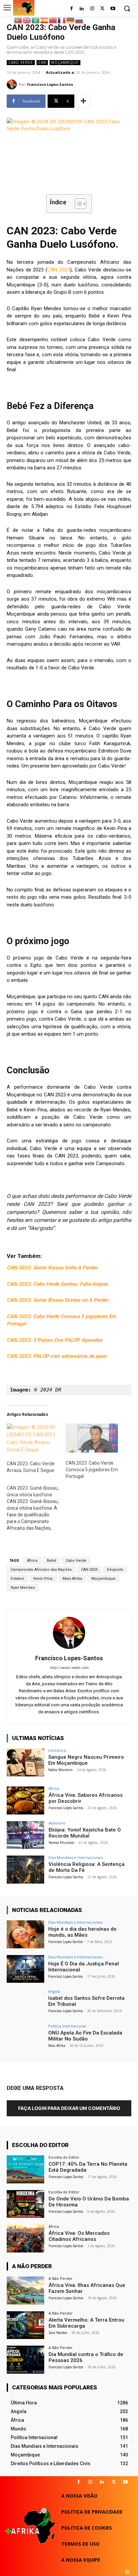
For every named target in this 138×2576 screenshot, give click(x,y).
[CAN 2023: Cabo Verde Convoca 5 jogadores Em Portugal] (92, 1438)
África (32, 1561)
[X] (114, 2482)
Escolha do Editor (64, 2157)
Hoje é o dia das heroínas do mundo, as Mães (82, 1932)
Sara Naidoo (58, 2333)
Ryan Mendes (23, 1588)
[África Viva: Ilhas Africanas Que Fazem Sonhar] (25, 2291)
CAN (42, 62)
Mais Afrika (72, 1579)
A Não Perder (61, 2278)
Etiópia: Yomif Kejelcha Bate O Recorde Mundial (85, 1833)
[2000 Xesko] (127, 2572)
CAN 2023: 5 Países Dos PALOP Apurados (55, 1340)
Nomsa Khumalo (61, 1843)
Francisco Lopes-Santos (50, 84)
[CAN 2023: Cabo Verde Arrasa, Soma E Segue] (33, 1438)
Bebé (52, 1561)
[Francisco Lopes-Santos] (13, 84)
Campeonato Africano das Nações (41, 1570)
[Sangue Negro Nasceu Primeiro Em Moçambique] (25, 1762)
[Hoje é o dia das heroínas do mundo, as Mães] (25, 1934)
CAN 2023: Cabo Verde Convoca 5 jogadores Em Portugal (92, 1470)
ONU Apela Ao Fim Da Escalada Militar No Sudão (85, 2036)
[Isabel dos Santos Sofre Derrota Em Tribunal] (25, 2003)
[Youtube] (113, 9)
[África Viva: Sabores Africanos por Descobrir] (25, 1800)
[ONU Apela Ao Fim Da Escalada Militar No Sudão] (25, 2038)
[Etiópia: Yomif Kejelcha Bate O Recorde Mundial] (25, 1835)
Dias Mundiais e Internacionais (76, 1857)
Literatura (57, 1750)
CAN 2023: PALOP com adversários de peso (56, 1356)
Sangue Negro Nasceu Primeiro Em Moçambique (86, 1760)
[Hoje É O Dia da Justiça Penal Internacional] (25, 1969)
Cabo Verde (21, 62)
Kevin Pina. (43, 1579)
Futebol (17, 1579)
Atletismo (57, 1823)
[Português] (18, 20)
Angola (54, 1991)
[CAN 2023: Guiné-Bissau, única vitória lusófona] (36, 1508)
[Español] (45, 20)
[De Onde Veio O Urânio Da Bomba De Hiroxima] (25, 2204)
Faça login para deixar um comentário (69, 2108)
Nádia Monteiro (60, 1770)
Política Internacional (67, 2026)
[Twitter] (102, 9)
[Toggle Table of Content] (77, 204)
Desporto (115, 1570)
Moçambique (65, 62)
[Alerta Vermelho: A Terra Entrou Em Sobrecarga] (25, 2325)
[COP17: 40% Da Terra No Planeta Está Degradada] (25, 2169)
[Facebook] (72, 9)
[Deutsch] (71, 20)
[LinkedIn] (82, 9)
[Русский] (79, 20)
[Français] (62, 20)
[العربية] (36, 20)
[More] (83, 101)
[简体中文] (53, 20)
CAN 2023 (59, 270)
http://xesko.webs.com (69, 1668)
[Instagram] (92, 9)
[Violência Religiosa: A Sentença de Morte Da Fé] (25, 1870)
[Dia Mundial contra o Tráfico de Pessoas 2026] (25, 2360)
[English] (27, 20)
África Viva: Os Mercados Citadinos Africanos (79, 2236)
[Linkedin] (102, 2482)
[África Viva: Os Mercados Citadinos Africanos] (25, 2238)
